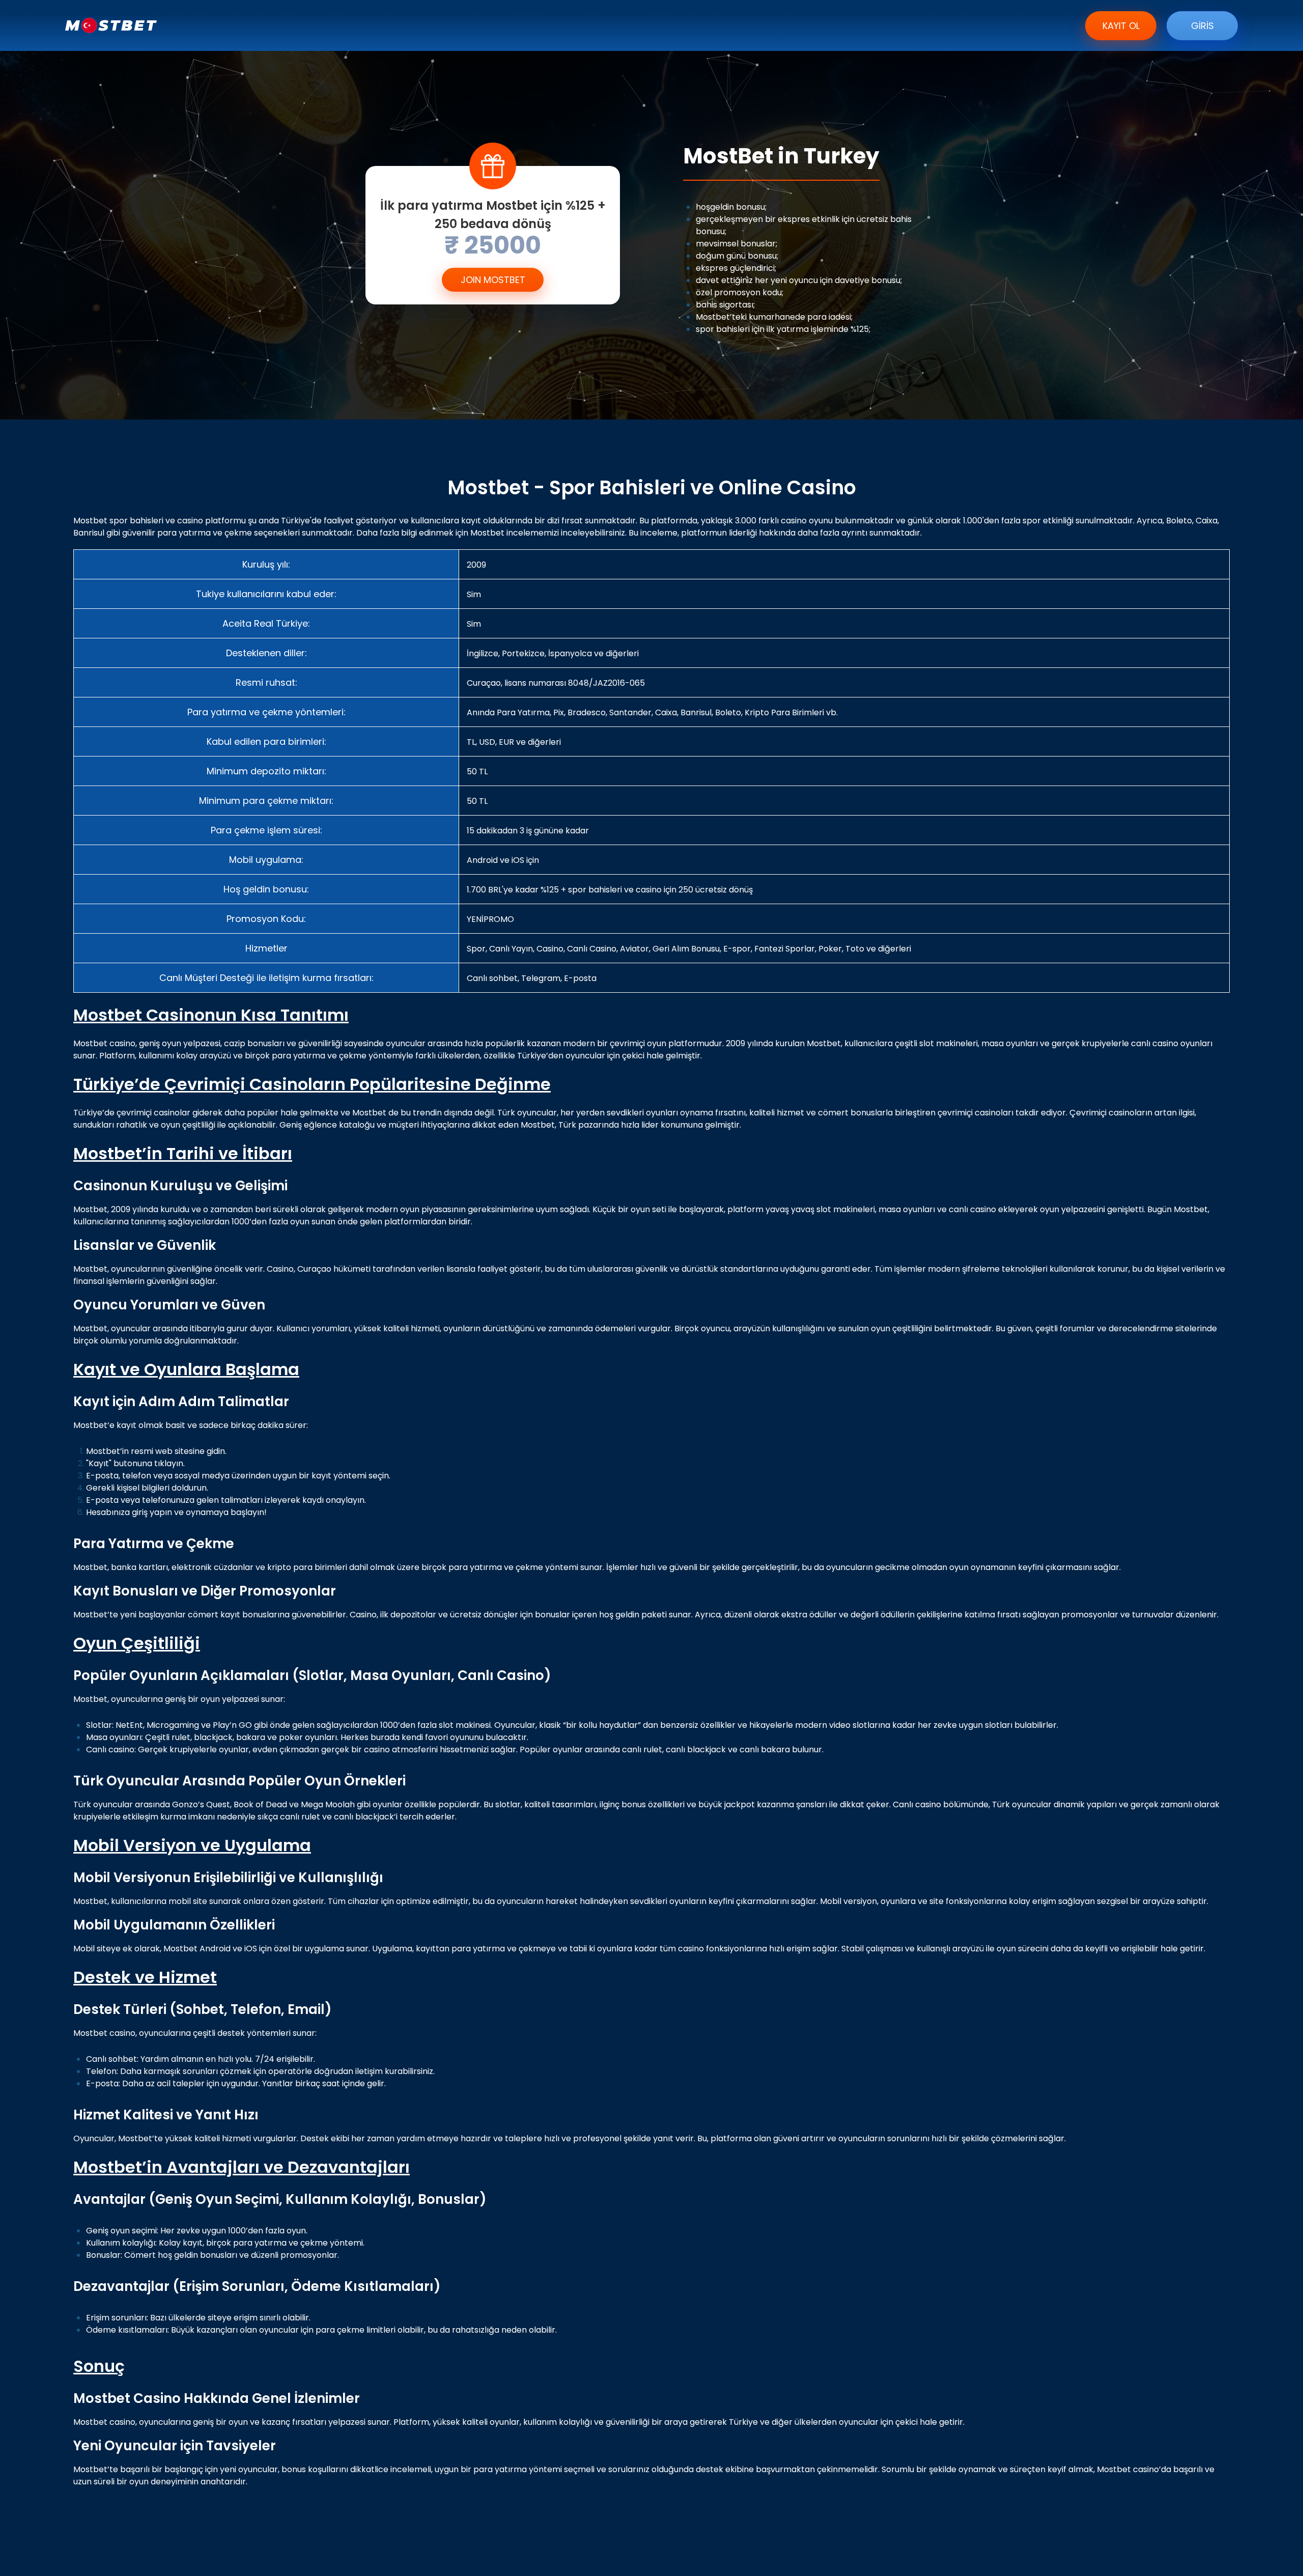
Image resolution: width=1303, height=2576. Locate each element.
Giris (1202, 26)
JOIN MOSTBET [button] (493, 280)
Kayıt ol (1121, 26)
